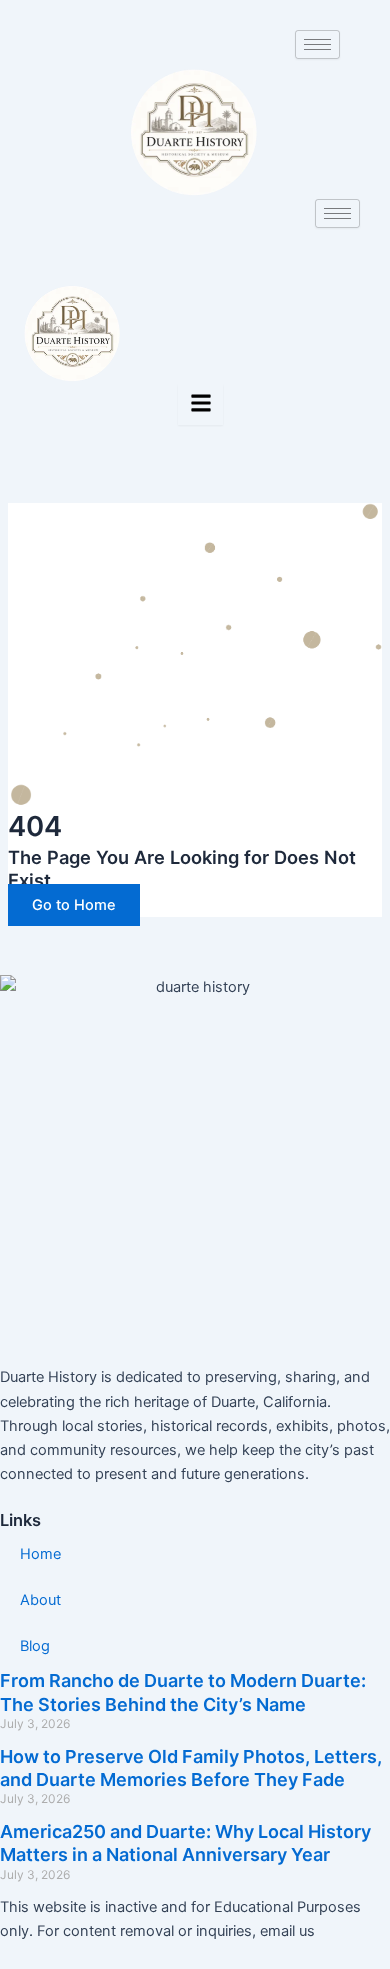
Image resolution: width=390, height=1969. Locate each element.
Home (40, 1554)
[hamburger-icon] (317, 44)
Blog (35, 1646)
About (40, 1600)
